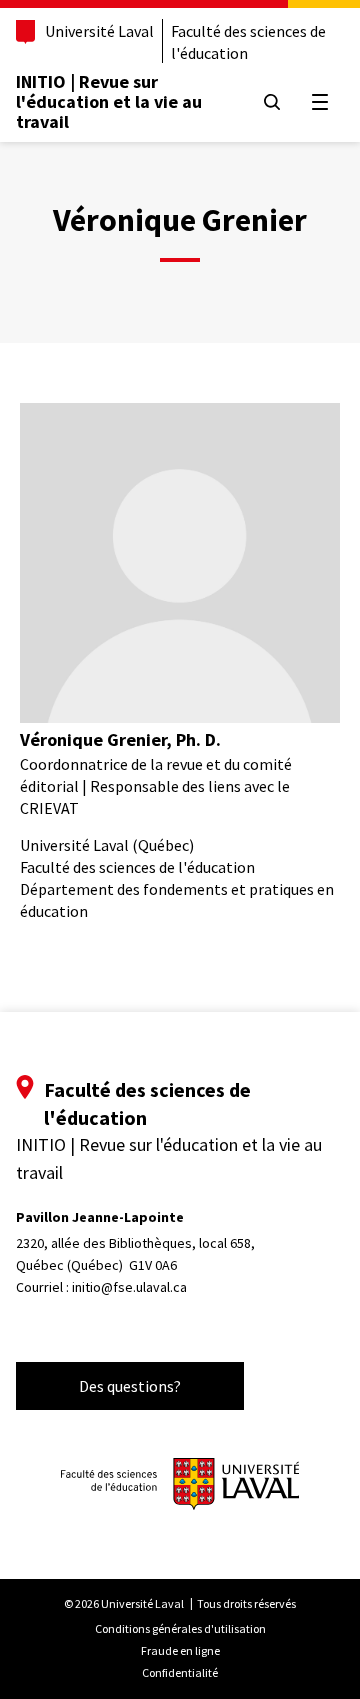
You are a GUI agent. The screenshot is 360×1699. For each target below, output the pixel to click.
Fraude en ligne (180, 1650)
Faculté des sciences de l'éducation (248, 42)
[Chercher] (272, 102)
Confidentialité (180, 1672)
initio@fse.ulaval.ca (129, 1287)
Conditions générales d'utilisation (180, 1628)
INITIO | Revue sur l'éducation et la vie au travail (109, 101)
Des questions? (130, 1386)
